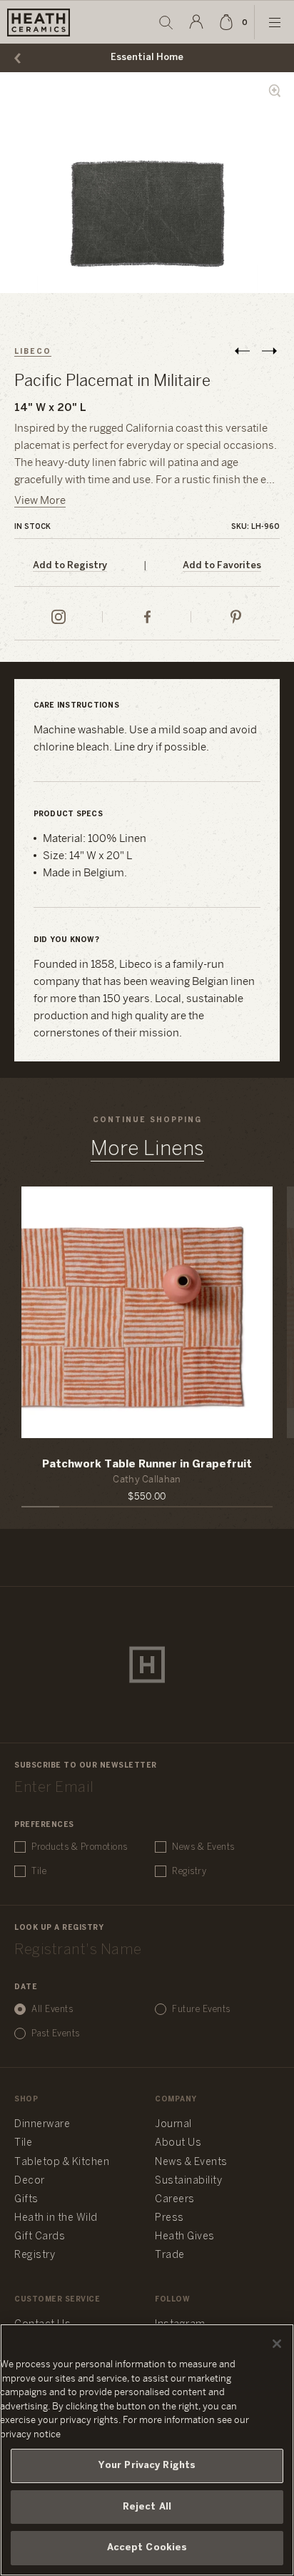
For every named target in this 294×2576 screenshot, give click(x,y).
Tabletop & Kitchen (62, 2163)
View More (40, 501)
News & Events (203, 1847)
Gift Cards (40, 2237)
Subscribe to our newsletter (86, 1766)
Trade (170, 2255)
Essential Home (147, 58)
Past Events (56, 2034)
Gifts (26, 2200)
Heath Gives (185, 2237)
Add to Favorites (222, 566)
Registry (189, 1872)
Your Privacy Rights (147, 2466)
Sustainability (188, 2181)
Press (169, 2218)
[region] (147, 2450)
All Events (52, 2010)
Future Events (201, 2010)
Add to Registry (70, 566)
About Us (178, 2143)
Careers (175, 2200)
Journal (173, 2125)
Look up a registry (59, 1928)
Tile (39, 1872)
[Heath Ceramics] (147, 1665)
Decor (30, 2181)
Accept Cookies (147, 2548)
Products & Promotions (80, 1847)
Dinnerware (42, 2125)
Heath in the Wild (56, 2218)
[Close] (277, 2344)
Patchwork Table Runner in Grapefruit (147, 1465)
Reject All (147, 2507)
